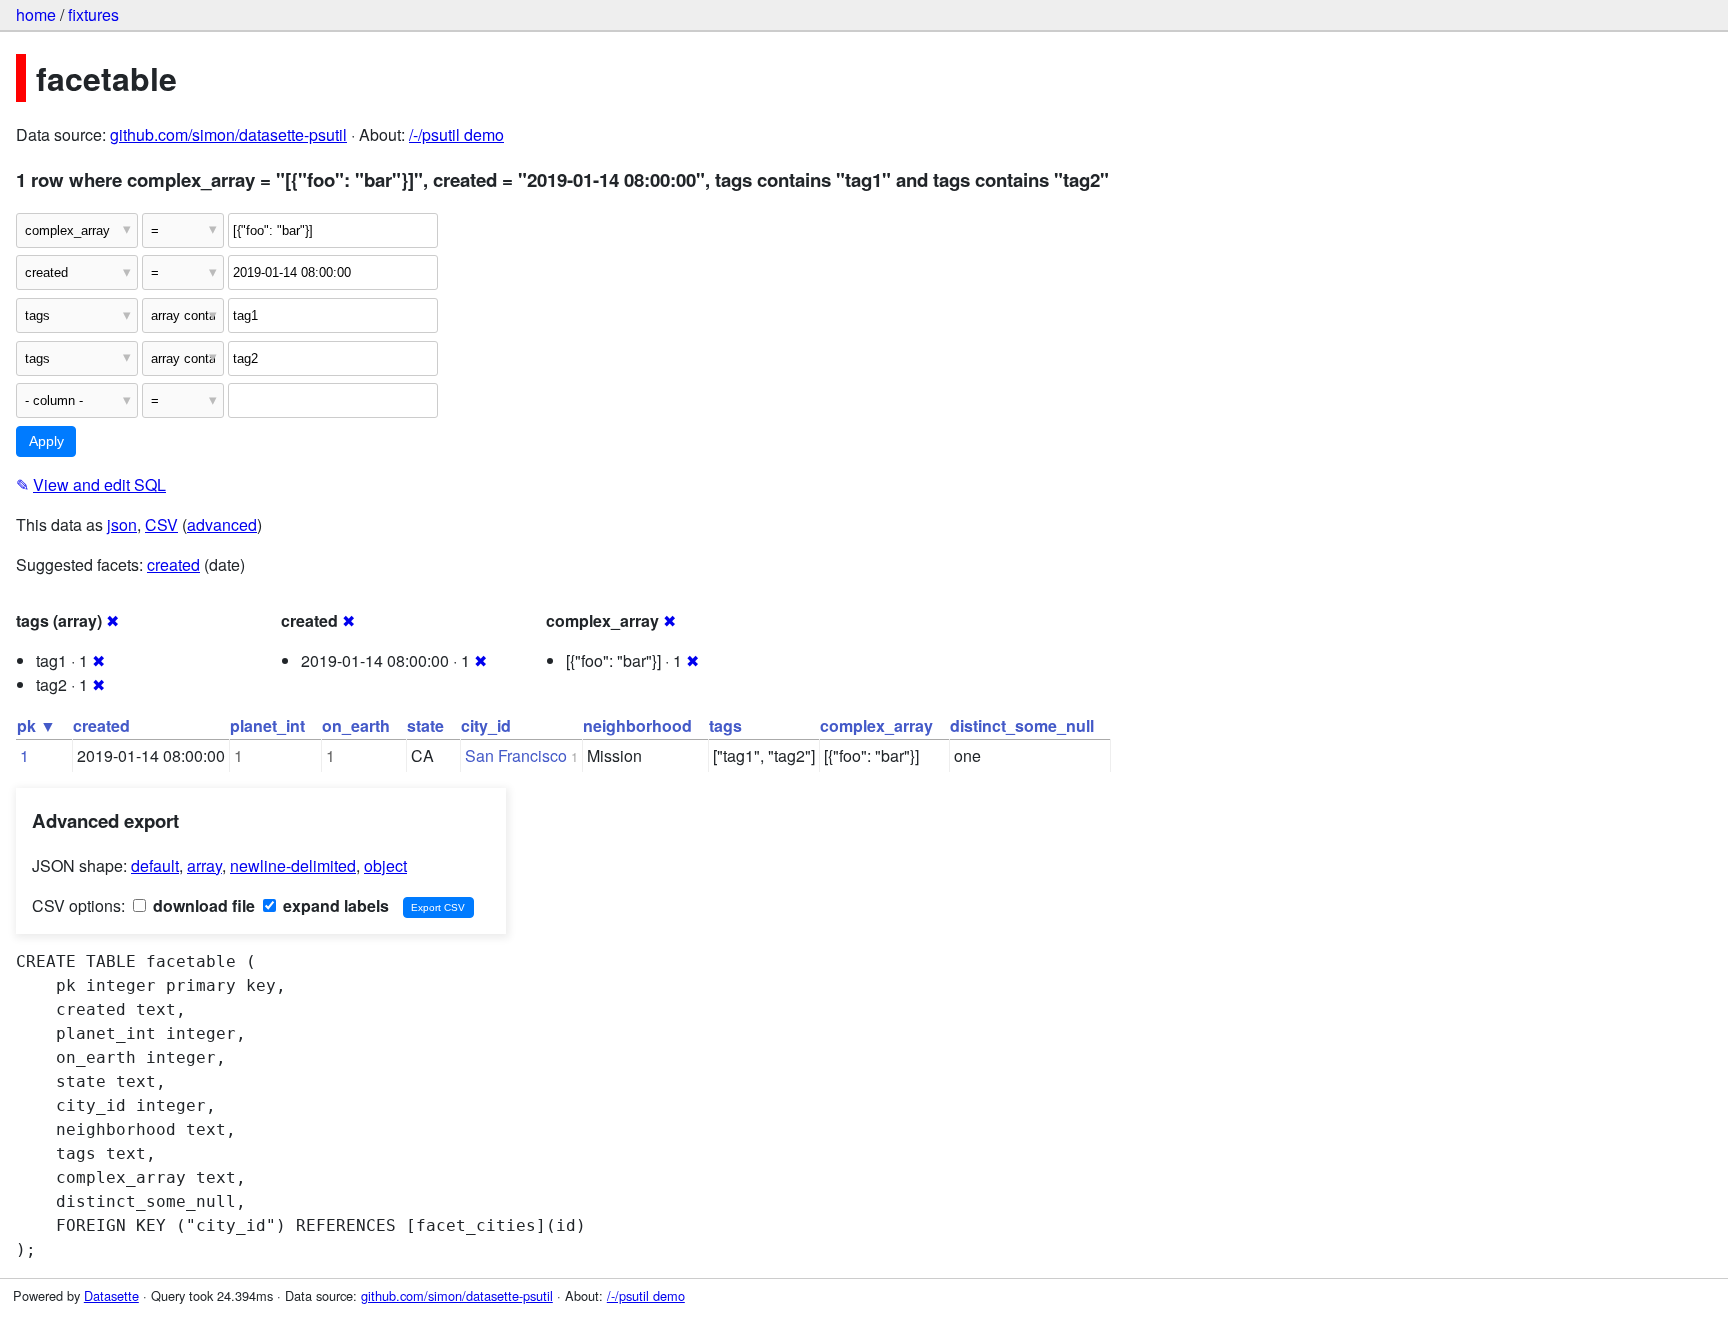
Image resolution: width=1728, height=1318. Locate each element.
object (385, 865)
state (425, 725)
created (173, 564)
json (122, 524)
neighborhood (637, 725)
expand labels (334, 905)
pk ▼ (36, 725)
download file (202, 905)
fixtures (93, 14)
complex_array (876, 725)
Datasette (111, 1295)
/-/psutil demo (456, 134)
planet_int (267, 725)
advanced (222, 524)
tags (725, 725)
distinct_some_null (1022, 725)
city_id (486, 725)
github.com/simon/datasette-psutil (228, 134)
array (204, 865)
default (155, 865)
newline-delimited (293, 865)
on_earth (356, 725)
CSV (161, 524)
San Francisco (516, 755)
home (36, 14)
